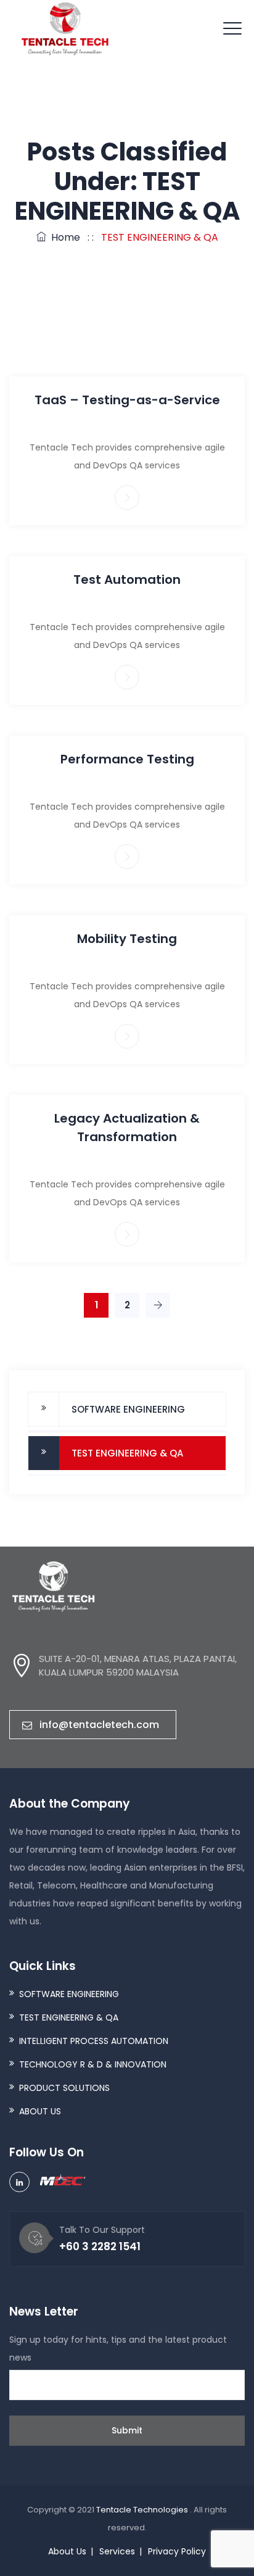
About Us (67, 2551)
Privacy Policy (177, 2551)
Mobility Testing (127, 939)
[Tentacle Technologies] (65, 29)
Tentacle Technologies (143, 2510)
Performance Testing (127, 759)
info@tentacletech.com (99, 1725)
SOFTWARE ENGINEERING (128, 1409)
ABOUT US (40, 2111)
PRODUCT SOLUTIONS (64, 2088)
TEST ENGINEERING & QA (127, 1453)
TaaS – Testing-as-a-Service (127, 400)
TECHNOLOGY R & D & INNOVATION (93, 2064)
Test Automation (127, 580)
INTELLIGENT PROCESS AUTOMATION (94, 2041)
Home (63, 237)
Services (117, 2551)
